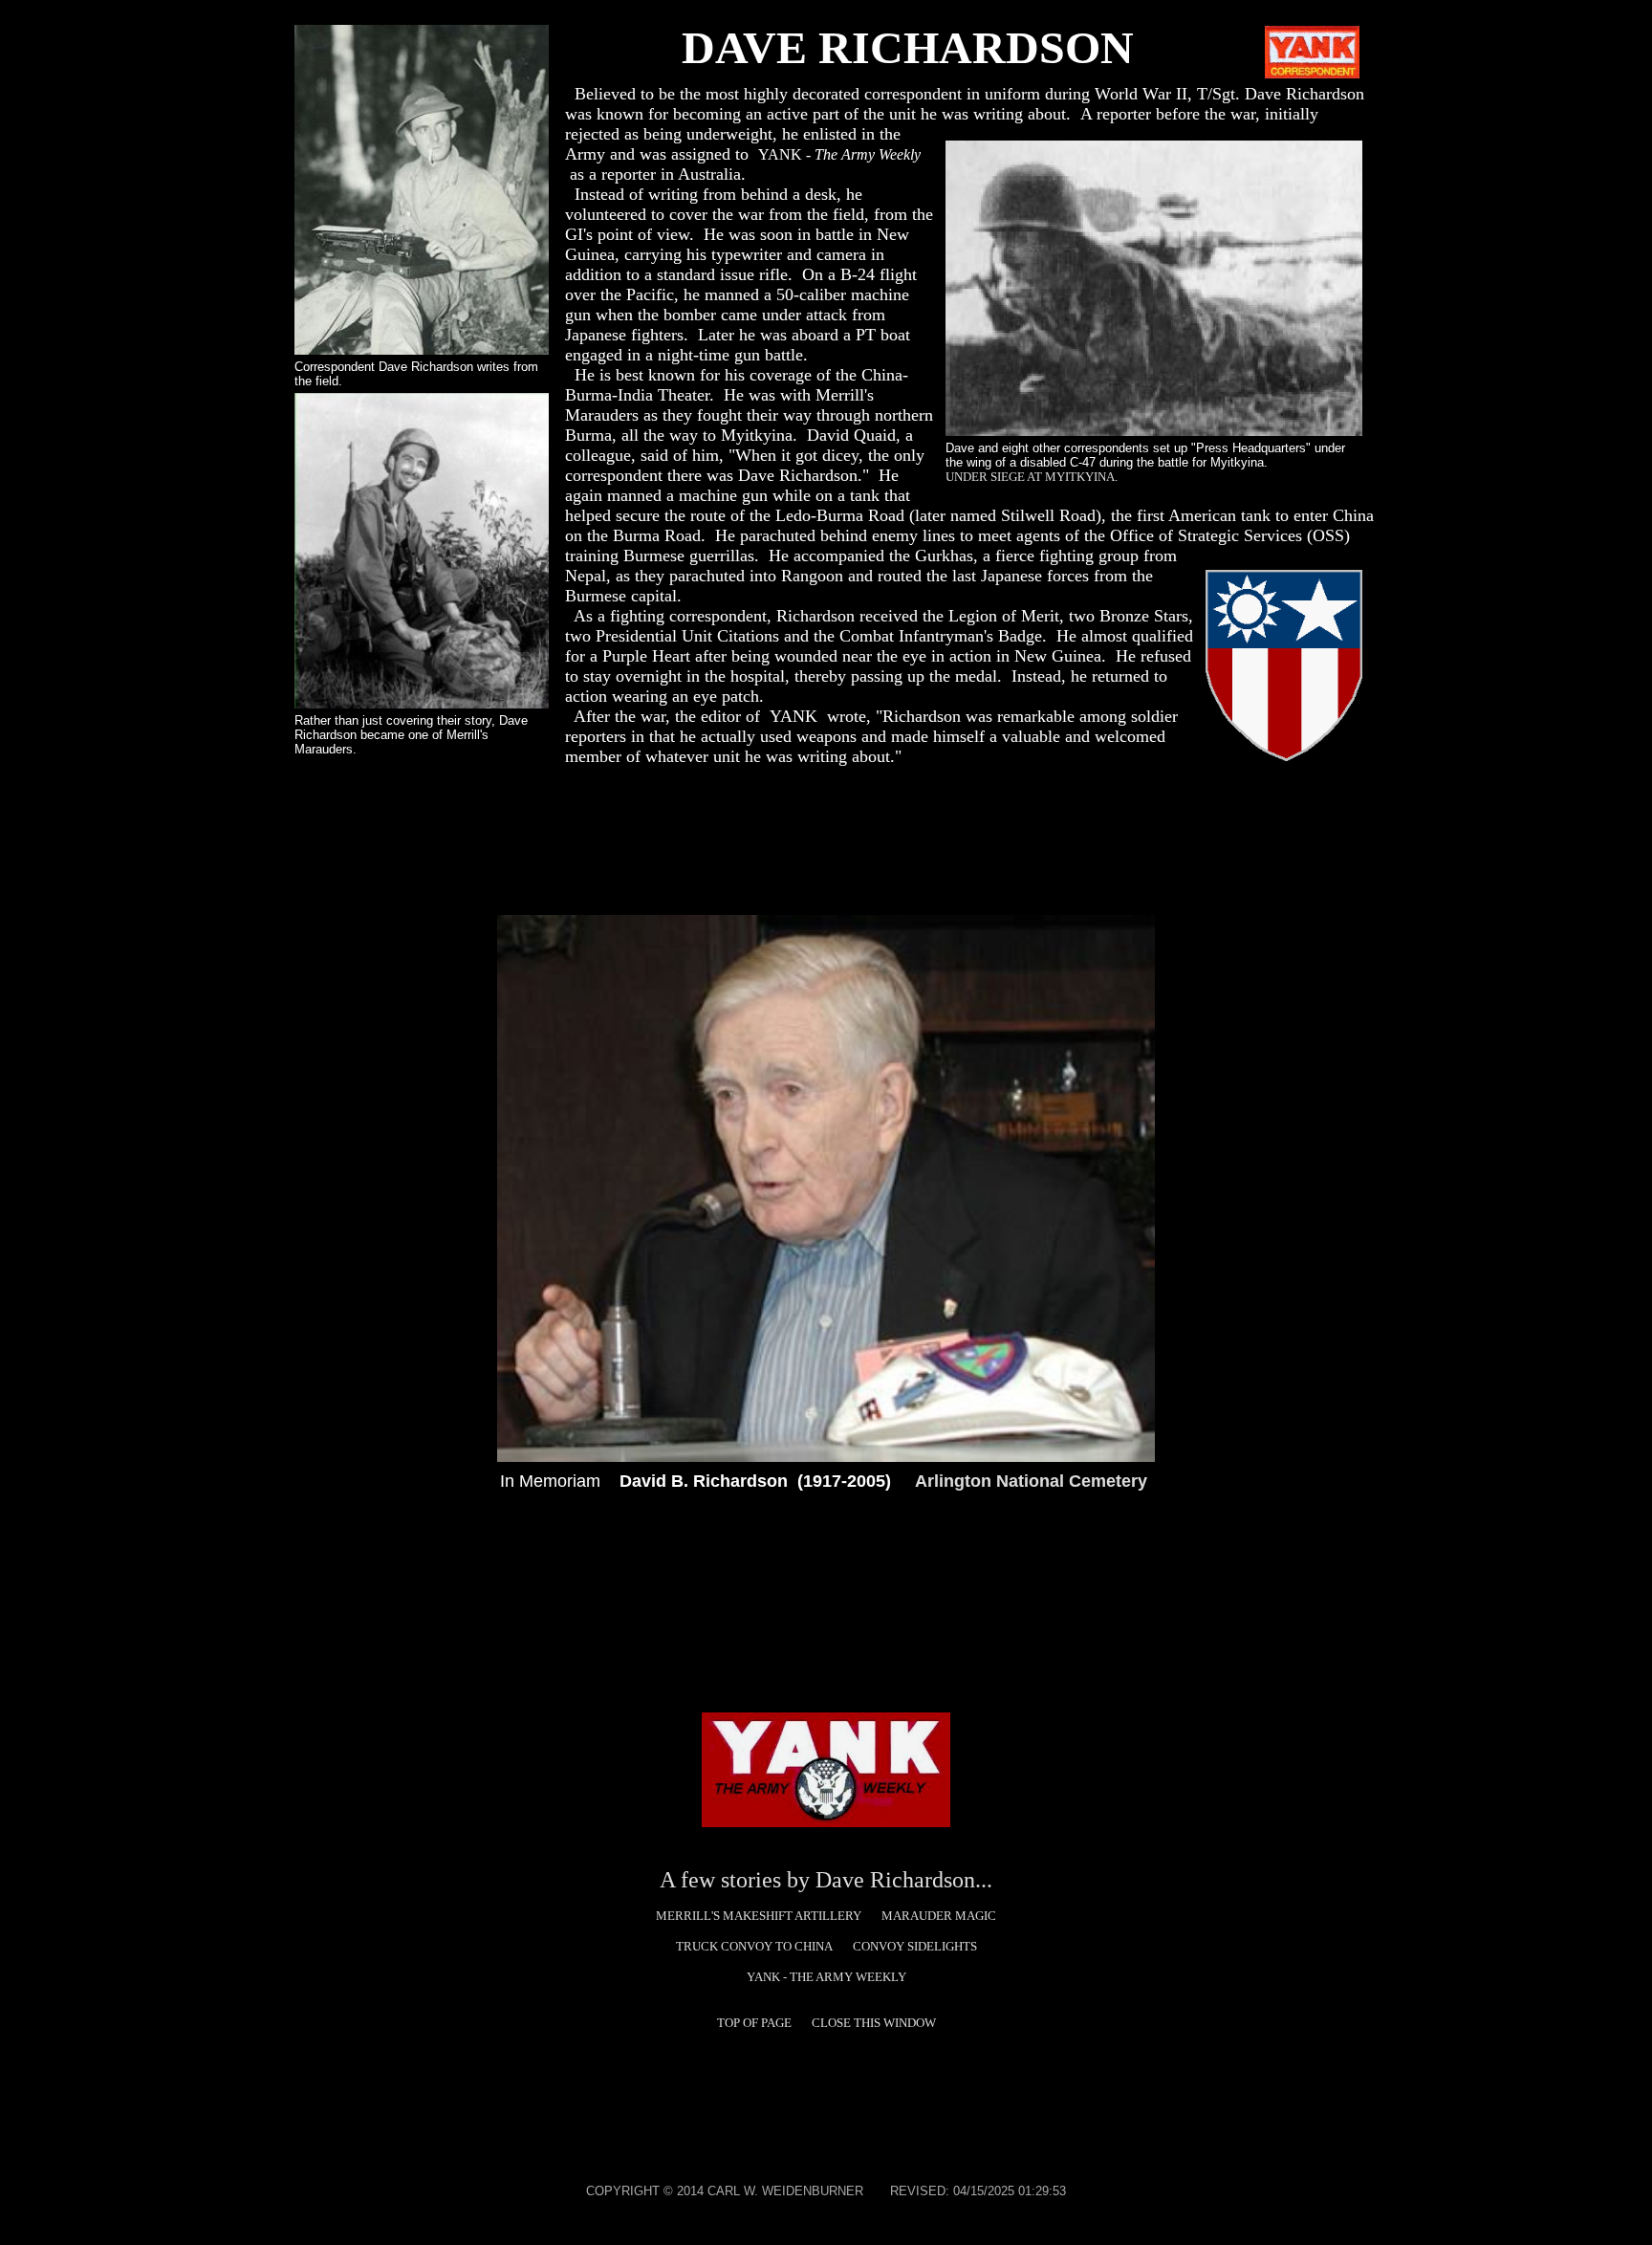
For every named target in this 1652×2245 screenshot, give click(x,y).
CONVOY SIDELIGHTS (915, 1946)
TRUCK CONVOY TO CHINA (754, 1946)
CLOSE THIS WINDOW (874, 2023)
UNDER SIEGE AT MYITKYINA (1030, 477)
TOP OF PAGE (754, 2023)
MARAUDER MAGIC (939, 1916)
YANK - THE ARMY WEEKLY (826, 1977)
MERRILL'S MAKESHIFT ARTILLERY (759, 1916)
